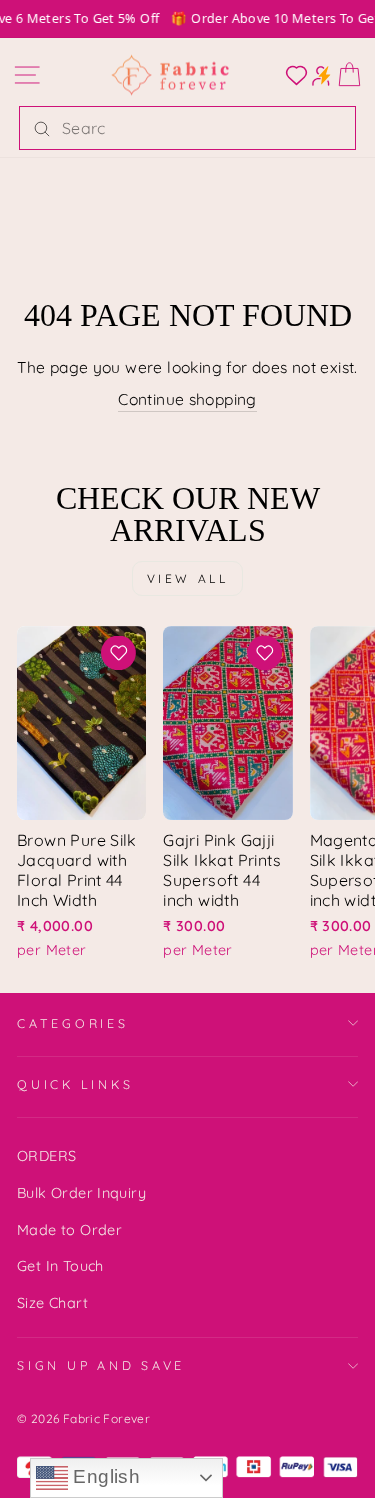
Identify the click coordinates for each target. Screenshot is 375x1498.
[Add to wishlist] (119, 653)
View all (188, 578)
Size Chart (52, 1303)
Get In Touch (60, 1266)
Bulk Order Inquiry (81, 1193)
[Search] (42, 128)
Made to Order (69, 1230)
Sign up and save (101, 1365)
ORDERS (46, 1156)
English (104, 1476)
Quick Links (75, 1084)
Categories (73, 1023)
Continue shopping (187, 399)
